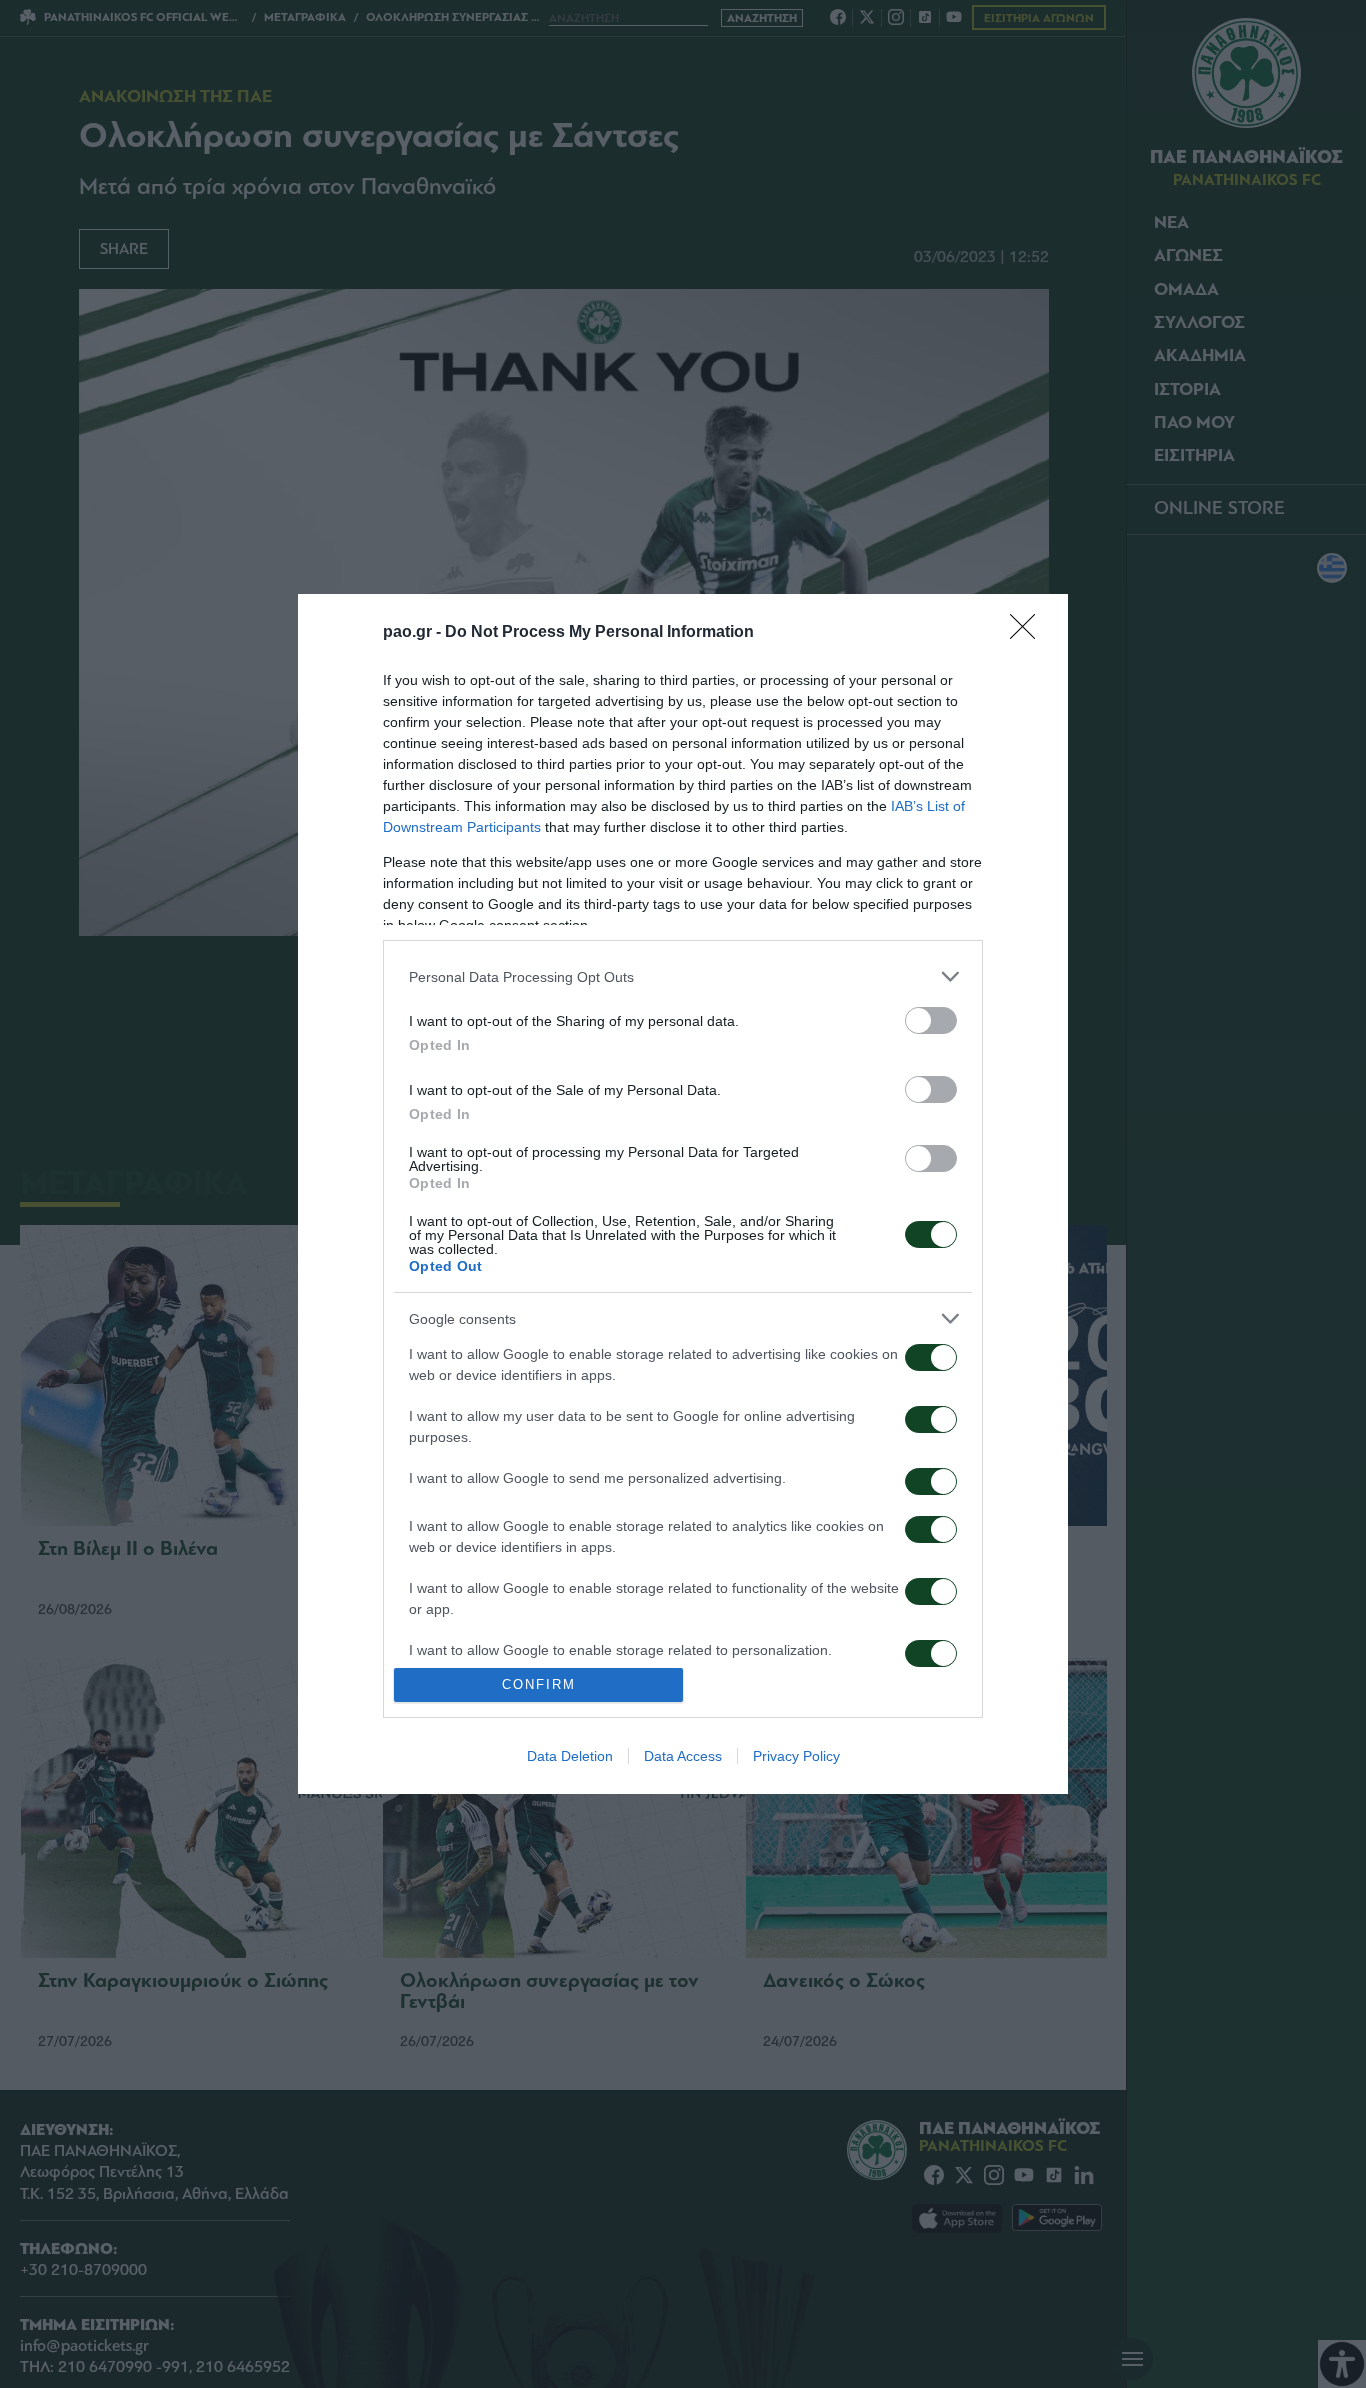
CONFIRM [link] (539, 1684)
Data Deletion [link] (570, 1756)
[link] (1029, 633)
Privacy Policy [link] (796, 1756)
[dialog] (683, 1193)
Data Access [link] (683, 1756)
